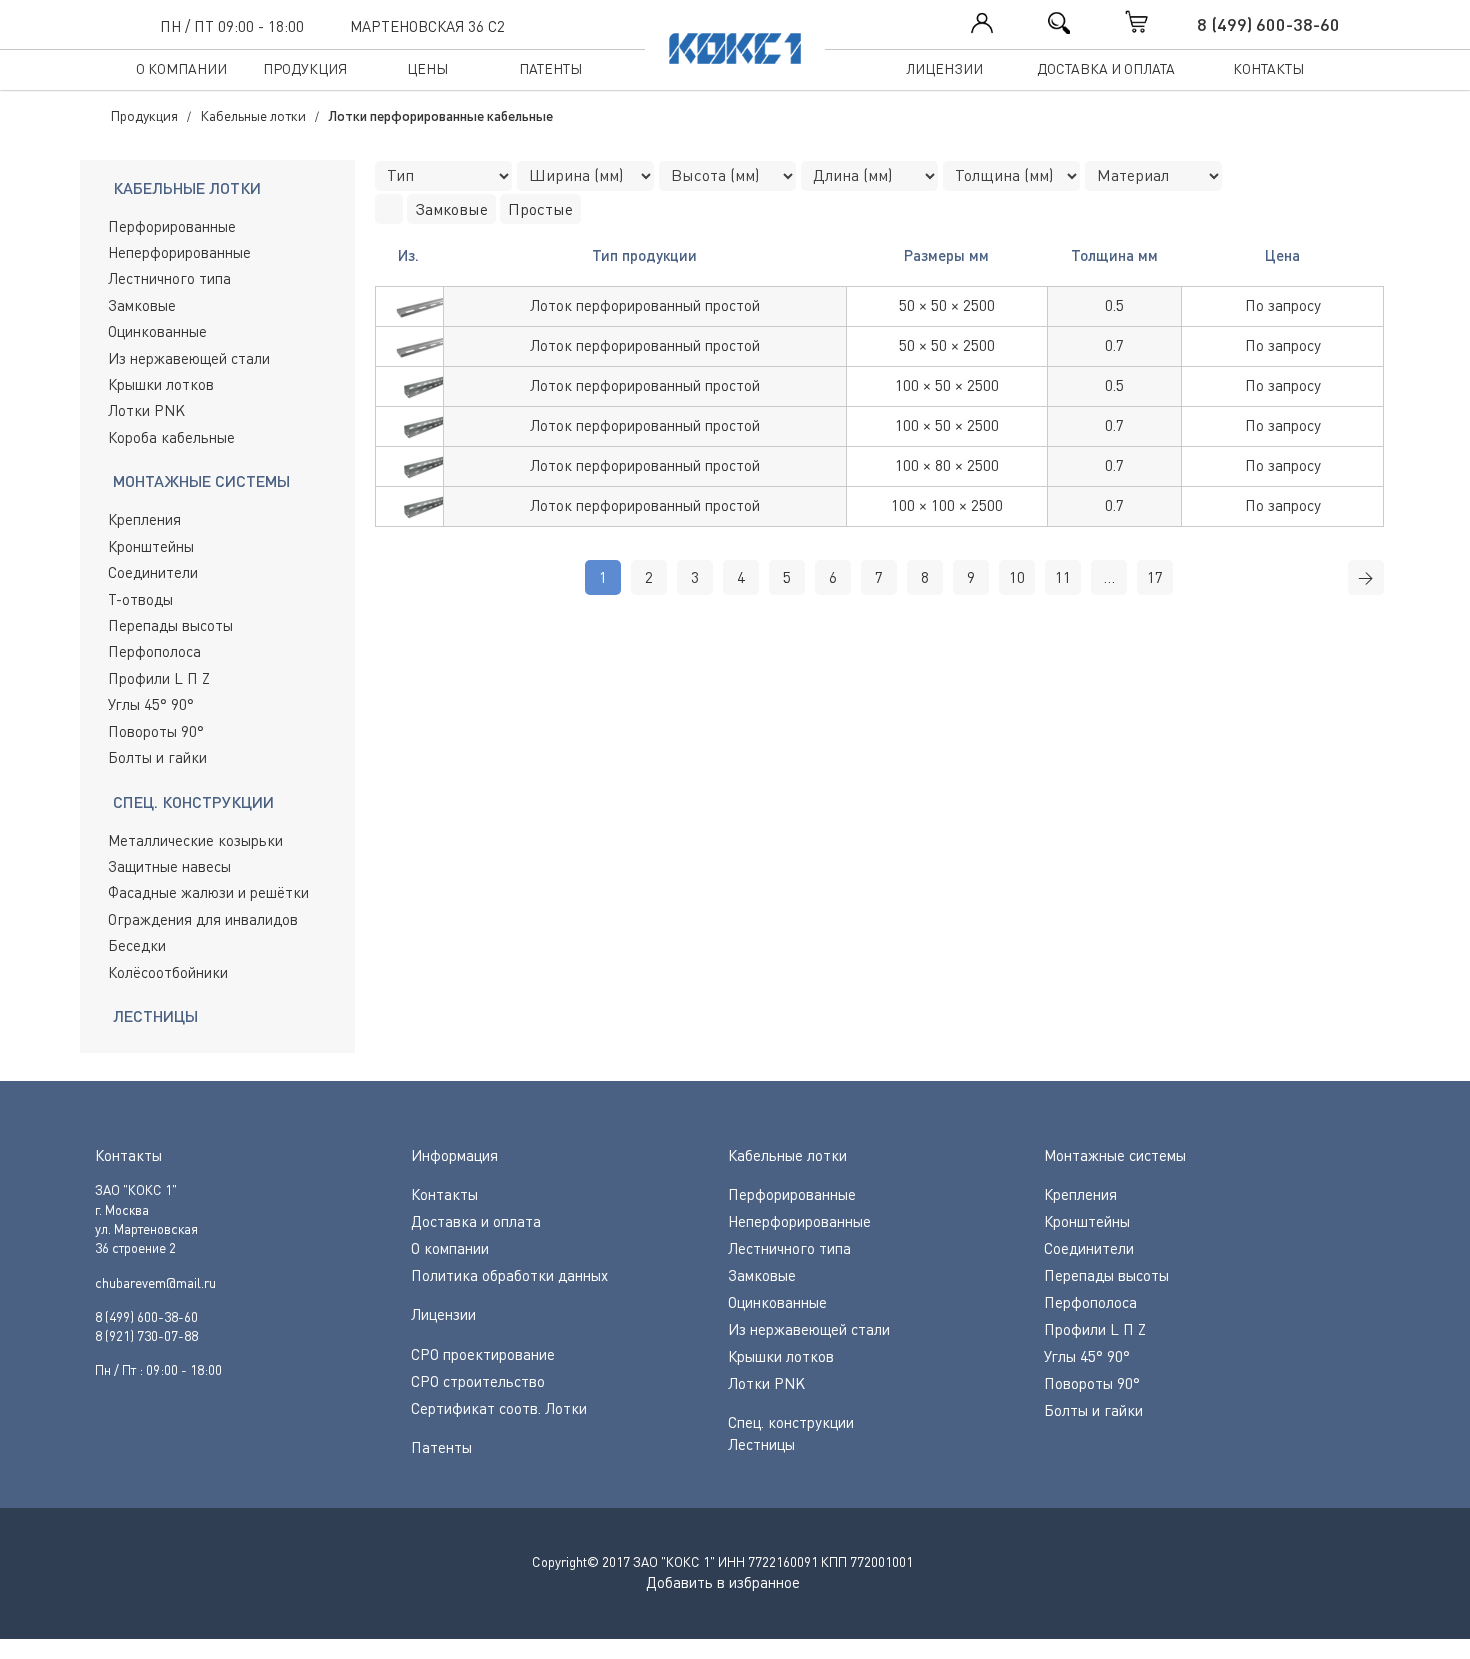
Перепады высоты (170, 625)
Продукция (305, 68)
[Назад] (389, 209)
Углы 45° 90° (151, 704)
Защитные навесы (169, 866)
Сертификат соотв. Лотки (499, 1408)
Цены (427, 68)
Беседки (137, 945)
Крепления (144, 519)
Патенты (550, 68)
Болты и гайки (157, 757)
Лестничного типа (169, 278)
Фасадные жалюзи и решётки (208, 892)
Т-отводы (140, 599)
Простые (540, 209)
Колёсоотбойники (168, 972)
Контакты (1268, 68)
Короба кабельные (171, 437)
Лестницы (761, 1444)
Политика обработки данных (509, 1275)
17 (1155, 577)
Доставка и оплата (1106, 68)
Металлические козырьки (195, 840)
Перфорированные (172, 226)
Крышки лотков (161, 384)
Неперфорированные (179, 252)
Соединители (153, 572)
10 (1017, 577)
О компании (181, 68)
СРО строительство (478, 1381)
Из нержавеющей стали (189, 358)
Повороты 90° (156, 731)
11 (1063, 577)
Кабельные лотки (787, 1155)
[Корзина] (1157, 22)
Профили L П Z (159, 678)
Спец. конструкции (791, 1422)
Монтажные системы (1115, 1155)
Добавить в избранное (723, 1582)
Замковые (142, 305)
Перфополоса (154, 651)
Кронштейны (151, 546)
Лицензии (944, 68)
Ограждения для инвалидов (203, 919)
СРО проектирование (483, 1354)
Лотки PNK (146, 410)
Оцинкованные (157, 331)
